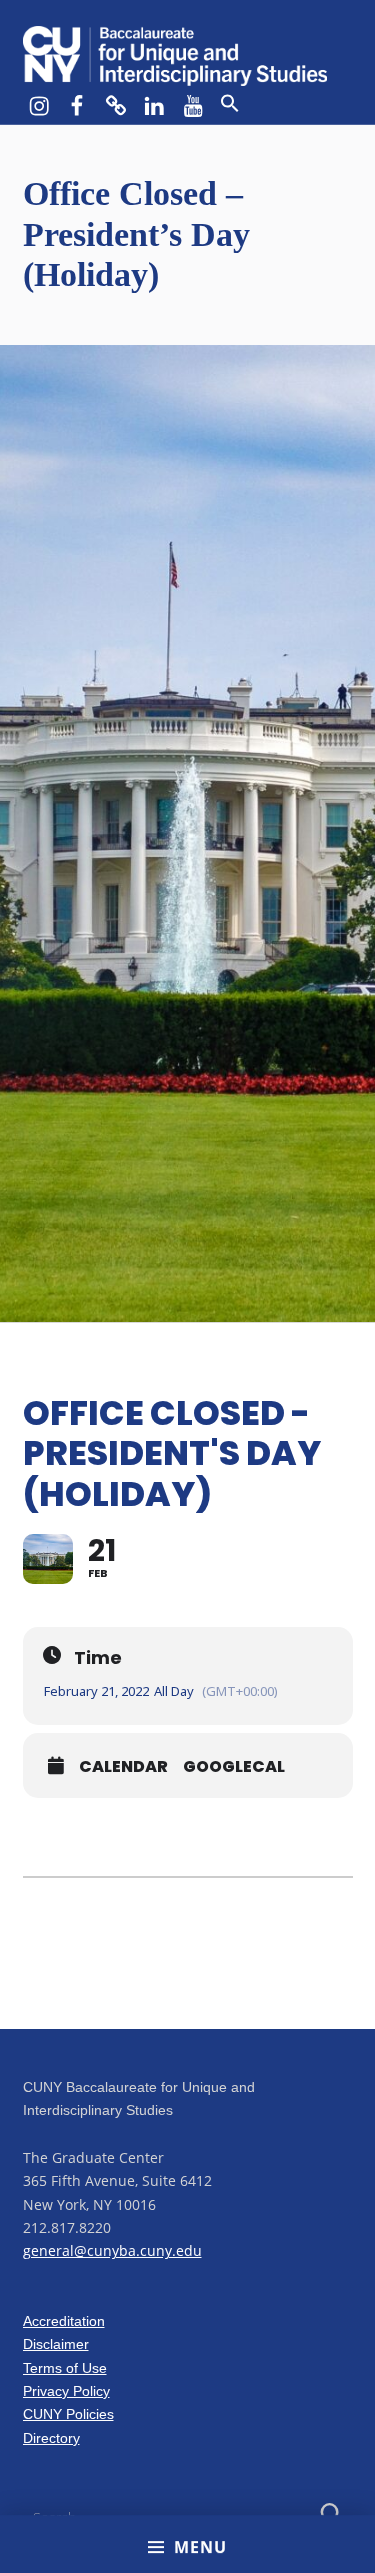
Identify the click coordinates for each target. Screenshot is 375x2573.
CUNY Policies (68, 2414)
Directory (51, 2438)
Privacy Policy (66, 2391)
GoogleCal (234, 1767)
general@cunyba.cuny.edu (112, 2250)
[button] (230, 104)
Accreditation (64, 2321)
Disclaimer (56, 2344)
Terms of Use (65, 2368)
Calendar (123, 1767)
